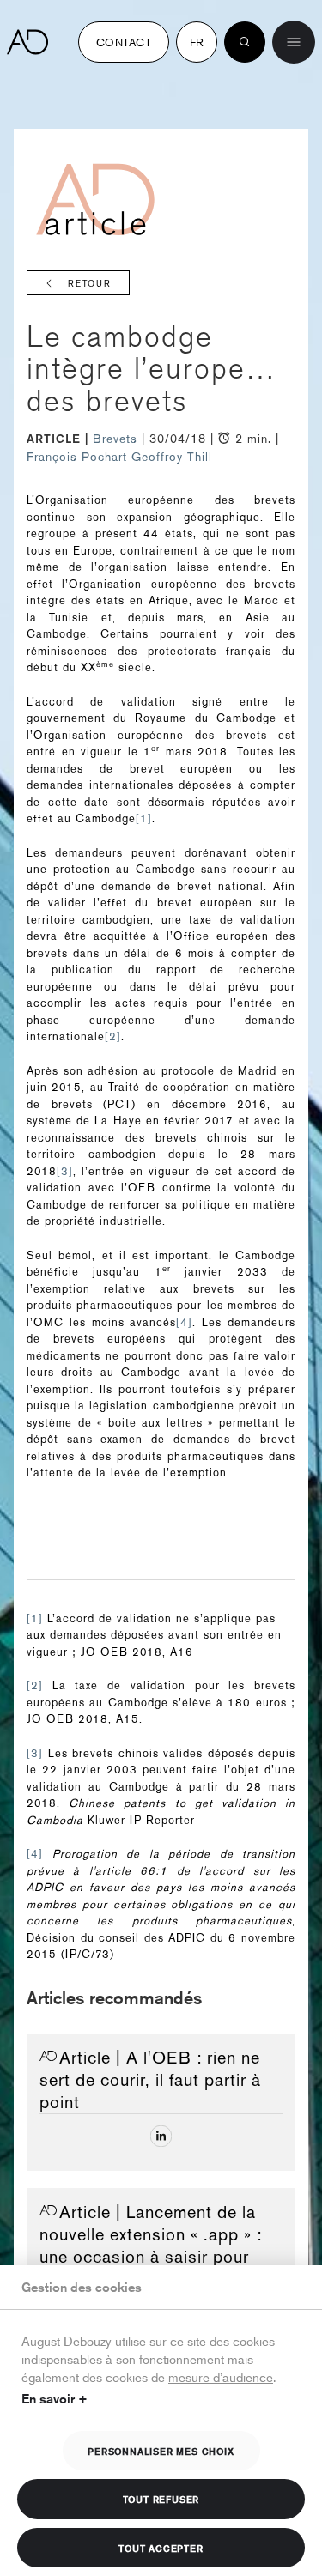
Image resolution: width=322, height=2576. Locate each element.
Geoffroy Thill (172, 457)
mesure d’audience (221, 2376)
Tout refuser (161, 2499)
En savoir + (55, 2399)
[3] (65, 1171)
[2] (113, 1036)
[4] (184, 1322)
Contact (124, 42)
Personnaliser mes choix (161, 2451)
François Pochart (77, 457)
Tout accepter (161, 2548)
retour (90, 284)
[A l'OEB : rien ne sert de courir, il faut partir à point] (161, 2136)
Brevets (117, 439)
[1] (144, 818)
